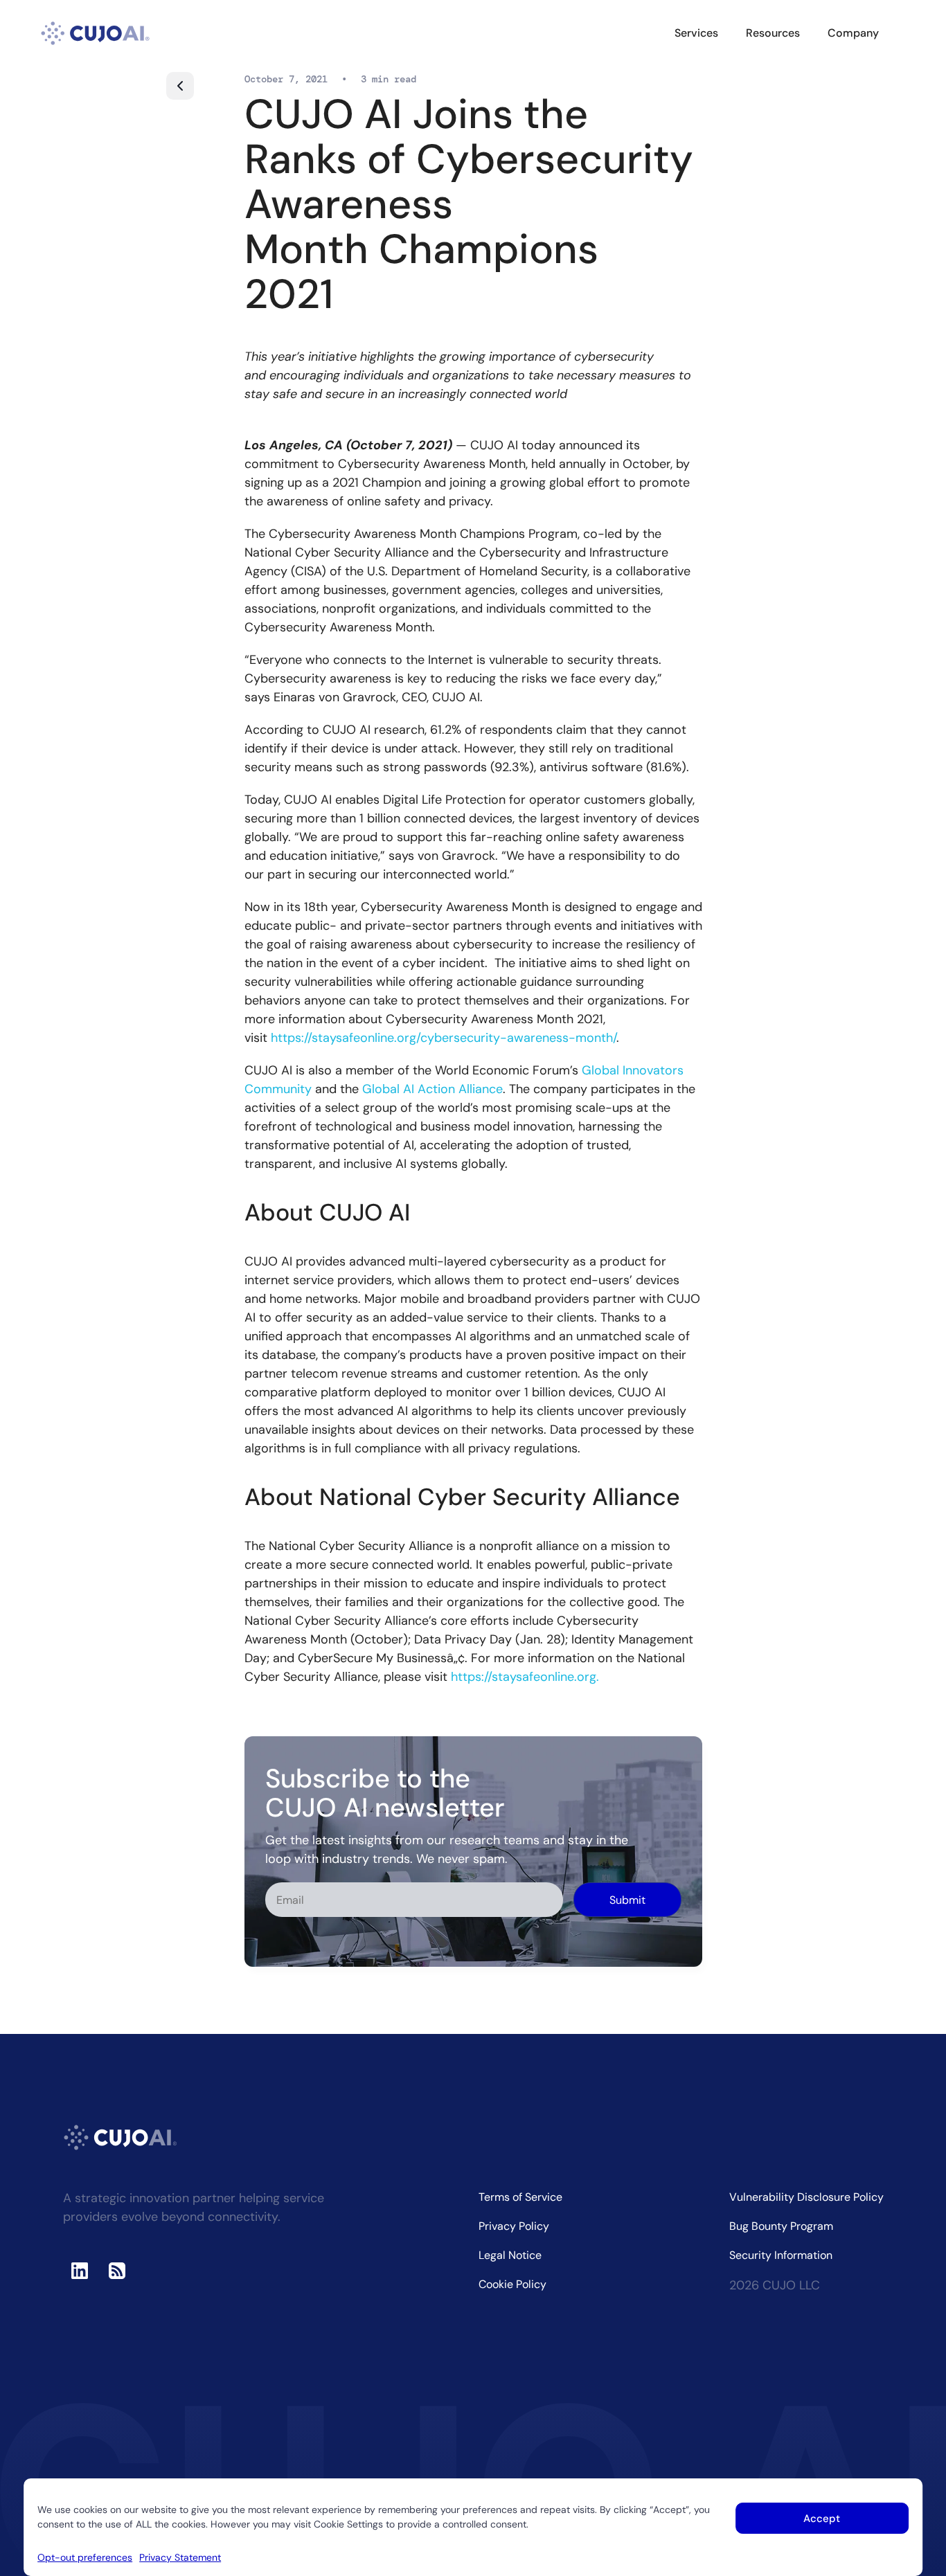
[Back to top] (924, 2508)
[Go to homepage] (96, 33)
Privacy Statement (180, 2557)
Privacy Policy (514, 2226)
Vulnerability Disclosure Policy (806, 2197)
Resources (773, 33)
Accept (822, 2519)
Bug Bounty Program (781, 2226)
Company (853, 33)
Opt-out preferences (85, 2557)
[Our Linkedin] (80, 2271)
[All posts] (180, 86)
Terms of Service (520, 2197)
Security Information (781, 2255)
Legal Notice (510, 2255)
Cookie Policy (512, 2284)
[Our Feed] (117, 2271)
